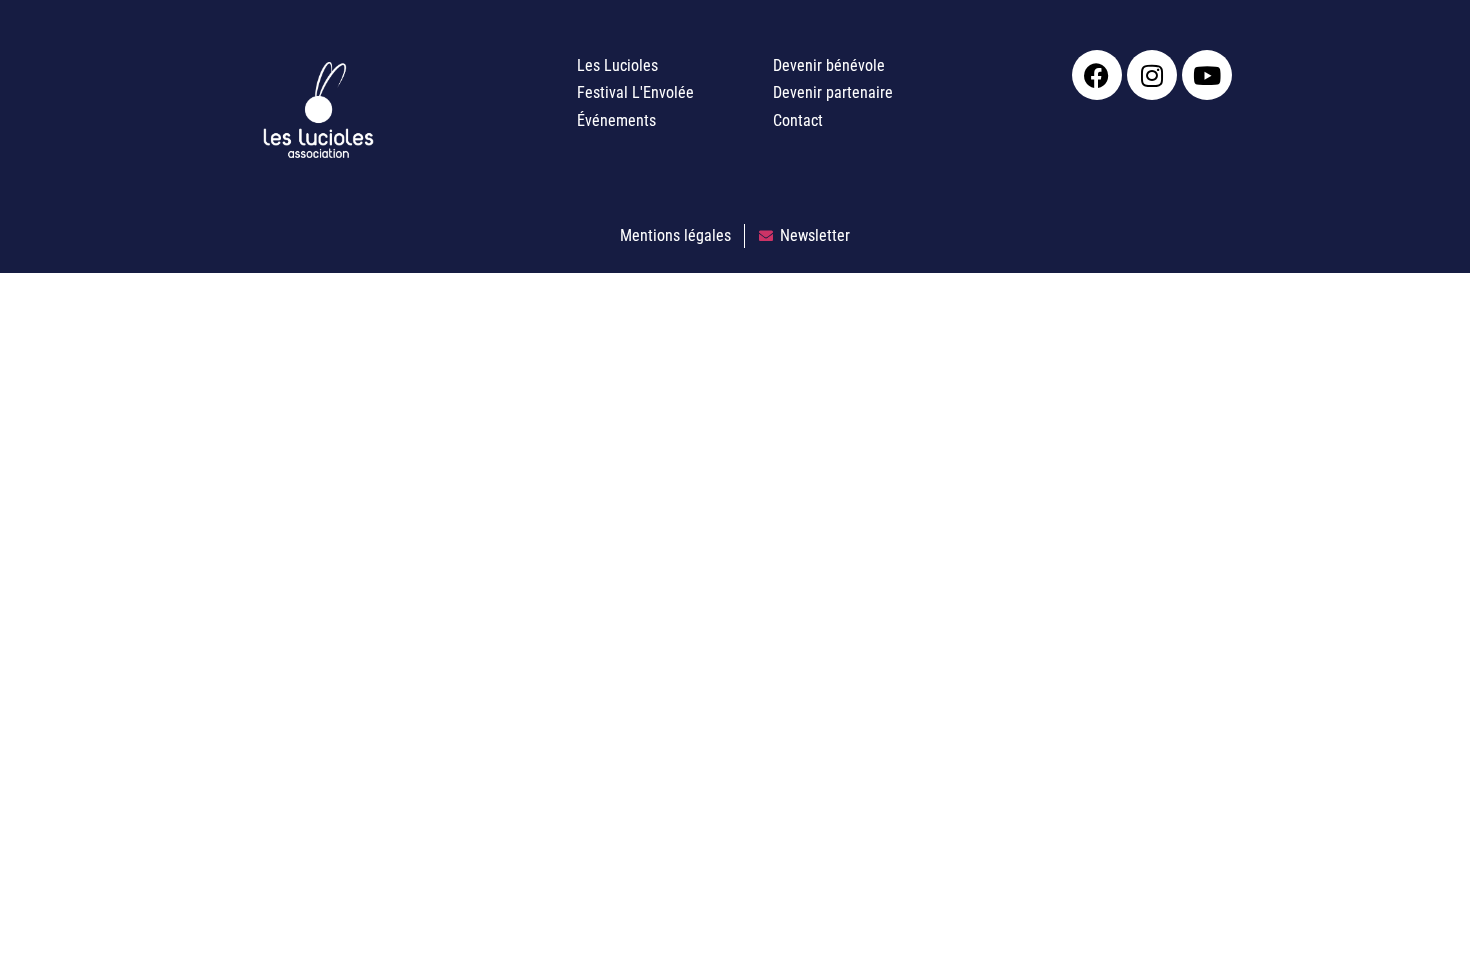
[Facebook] (1097, 75)
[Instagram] (1152, 75)
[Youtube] (1207, 75)
